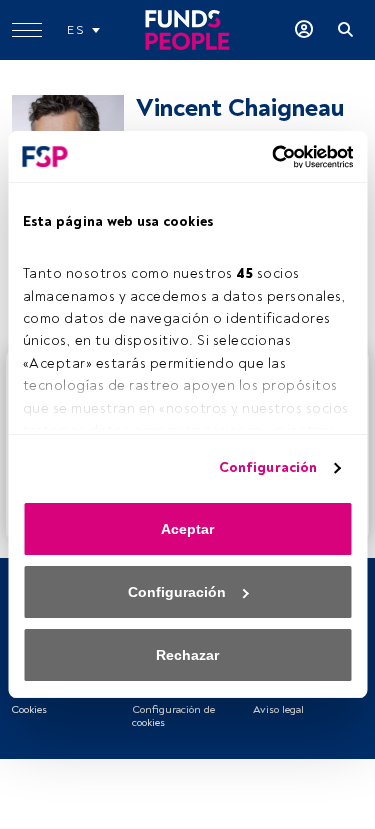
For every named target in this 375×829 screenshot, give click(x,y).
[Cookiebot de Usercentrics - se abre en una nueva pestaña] (268, 157)
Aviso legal (278, 709)
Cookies (29, 709)
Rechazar (187, 655)
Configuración (268, 467)
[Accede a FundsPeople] (304, 30)
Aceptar (187, 529)
